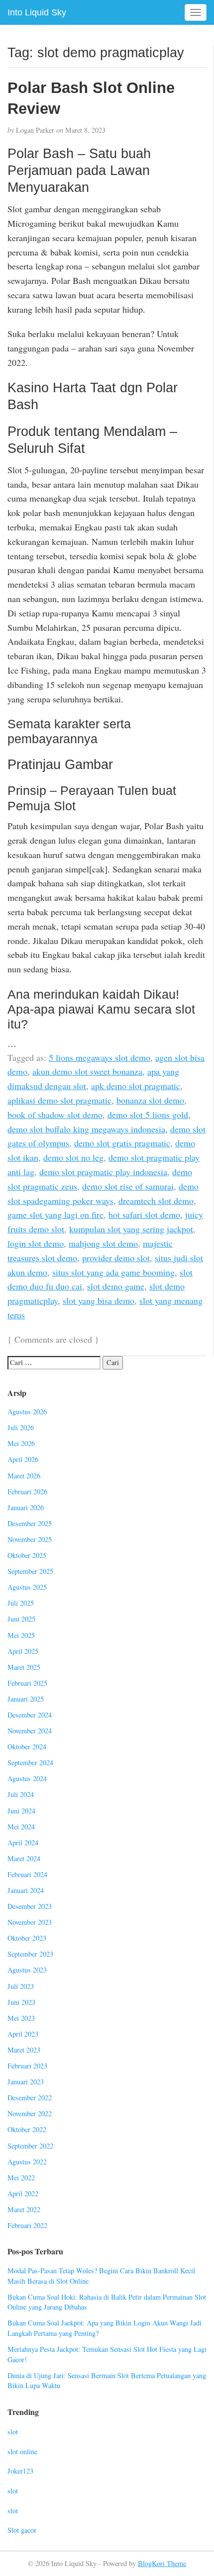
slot (13, 2432)
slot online (22, 2451)
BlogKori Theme (162, 2563)
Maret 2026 (24, 1476)
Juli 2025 (21, 1603)
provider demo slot (116, 1258)
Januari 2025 (26, 1699)
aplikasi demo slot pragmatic (59, 1100)
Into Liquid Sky (37, 12)
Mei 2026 (21, 1443)
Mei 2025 (21, 1635)
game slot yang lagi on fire (55, 1214)
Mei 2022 (21, 2178)
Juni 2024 (21, 1811)
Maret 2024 (24, 1858)
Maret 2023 (24, 2050)
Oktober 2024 (27, 1747)
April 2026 (23, 1459)
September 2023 (30, 1954)
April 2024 (23, 1843)
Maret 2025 (24, 1667)
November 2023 (30, 1922)
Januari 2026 (26, 1507)
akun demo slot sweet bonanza (87, 1071)
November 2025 (30, 1539)
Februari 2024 (27, 1874)
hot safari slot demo (144, 1214)
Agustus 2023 (27, 1970)
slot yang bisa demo (99, 1300)
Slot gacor (22, 2530)
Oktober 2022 (27, 2129)
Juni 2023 (21, 2002)
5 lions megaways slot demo (100, 1057)
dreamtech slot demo (156, 1201)
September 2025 (30, 1571)
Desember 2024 (30, 1715)
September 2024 (30, 1762)
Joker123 (20, 2471)
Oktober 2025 (27, 1555)
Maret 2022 (24, 2209)
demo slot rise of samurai (128, 1186)
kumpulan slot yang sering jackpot (131, 1229)
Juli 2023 (21, 1986)
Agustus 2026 (27, 1412)
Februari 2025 (27, 1683)
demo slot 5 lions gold (148, 1115)
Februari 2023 (27, 2066)
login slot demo (36, 1243)
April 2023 (23, 2034)
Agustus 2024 (27, 1778)
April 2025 (23, 1651)
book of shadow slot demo (55, 1115)
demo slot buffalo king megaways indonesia (86, 1129)
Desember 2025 (30, 1523)
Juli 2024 (21, 1794)
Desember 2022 (30, 2098)
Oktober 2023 (27, 1938)
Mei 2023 (21, 2018)
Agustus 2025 (27, 1587)
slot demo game (116, 1286)
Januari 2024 (26, 1890)
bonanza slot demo (150, 1100)
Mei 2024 (21, 1827)
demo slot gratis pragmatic (122, 1143)
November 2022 (30, 2113)
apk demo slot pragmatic (136, 1086)
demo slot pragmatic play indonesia (103, 1172)
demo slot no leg (73, 1157)
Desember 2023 (30, 1906)
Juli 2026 (21, 1427)
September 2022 (30, 2146)
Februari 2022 (27, 2225)
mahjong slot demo (103, 1243)
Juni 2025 (21, 1619)
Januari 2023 (26, 2082)
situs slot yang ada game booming (113, 1272)
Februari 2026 (27, 1492)
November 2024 (30, 1731)
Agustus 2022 (27, 2162)
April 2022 (23, 2193)
